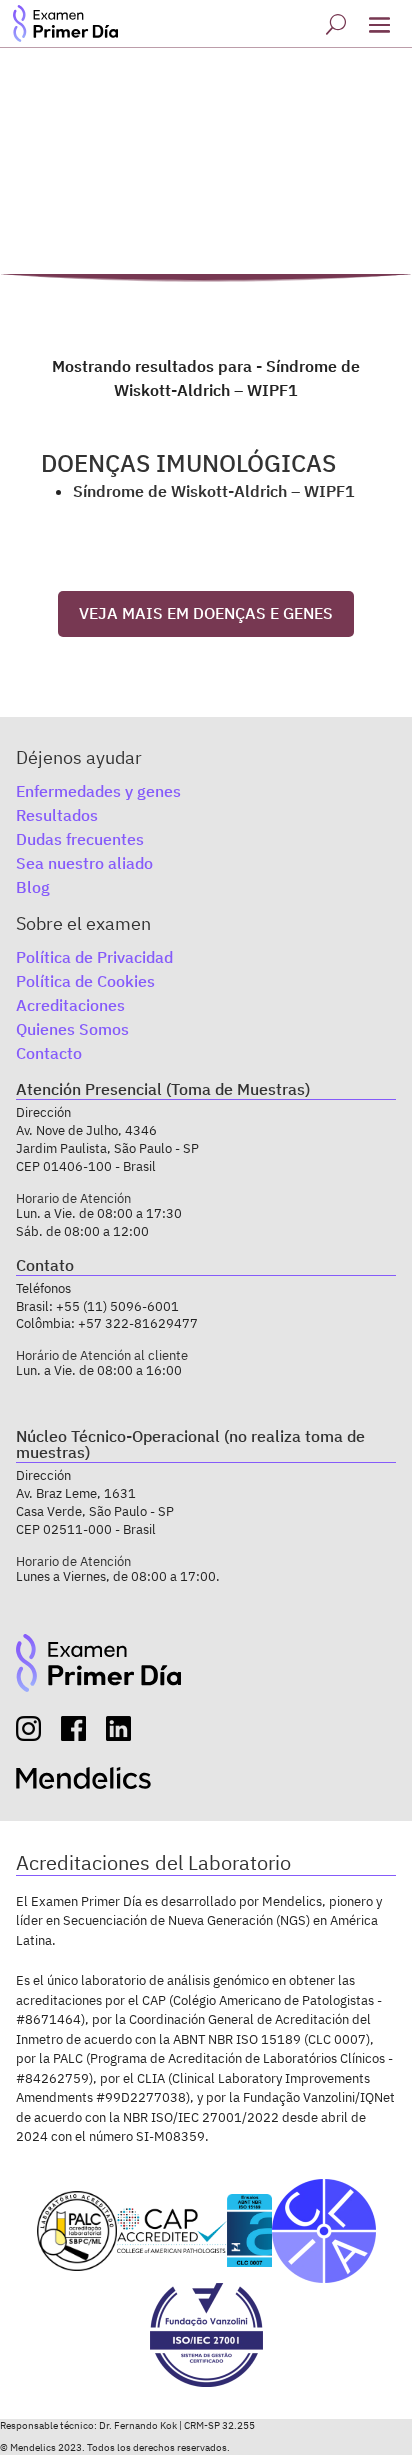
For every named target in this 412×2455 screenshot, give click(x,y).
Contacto (49, 1053)
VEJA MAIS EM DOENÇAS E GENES (206, 613)
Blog (33, 887)
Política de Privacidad (94, 957)
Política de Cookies (85, 981)
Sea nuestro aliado (84, 863)
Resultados (57, 815)
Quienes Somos (72, 1029)
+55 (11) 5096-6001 (117, 1306)
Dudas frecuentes (80, 839)
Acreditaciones (70, 1005)
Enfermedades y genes (98, 791)
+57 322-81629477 (138, 1323)
